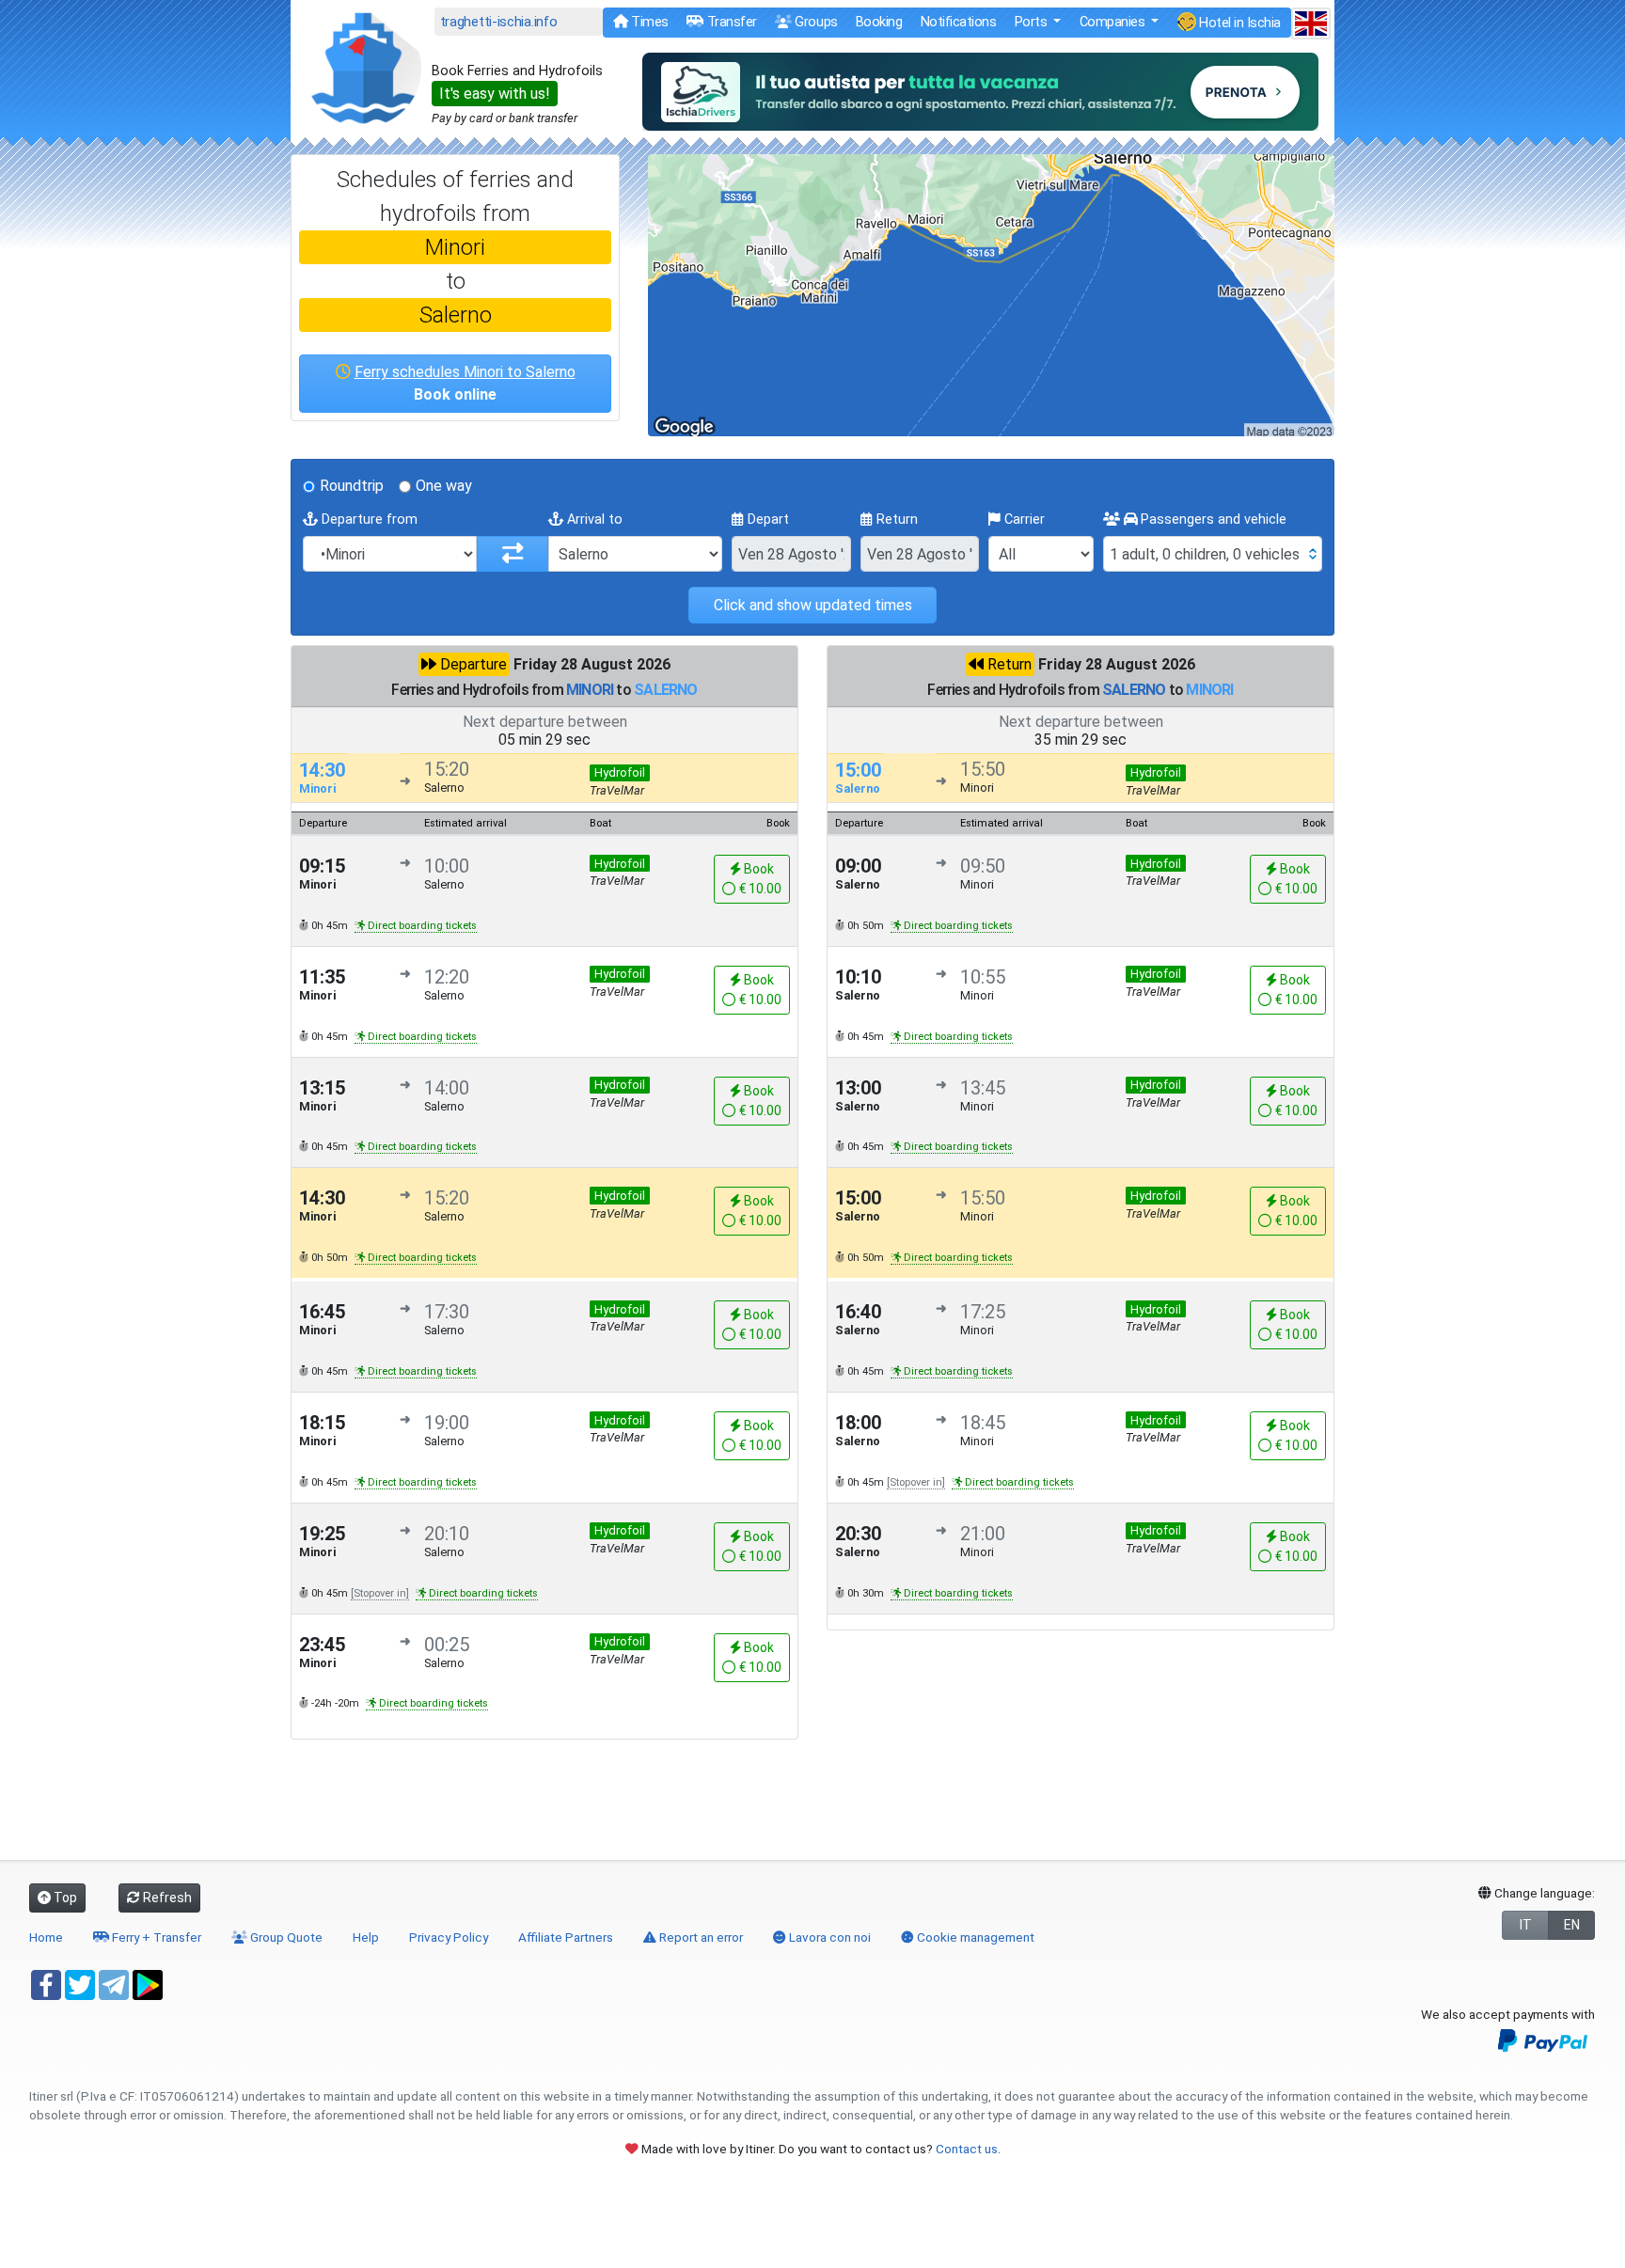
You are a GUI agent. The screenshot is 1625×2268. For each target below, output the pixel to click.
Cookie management (974, 1937)
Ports (1033, 22)
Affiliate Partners (566, 1937)
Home (46, 1937)
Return (895, 520)
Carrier (1023, 520)
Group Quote (285, 1937)
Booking (879, 22)
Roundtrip (352, 486)
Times (648, 22)
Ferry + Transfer (155, 1937)
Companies (1114, 22)
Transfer (730, 22)
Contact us (967, 2149)
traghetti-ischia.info (499, 22)
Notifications (959, 22)
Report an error (700, 1937)
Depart (766, 520)
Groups (815, 22)
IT (1526, 1925)
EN (1572, 1925)
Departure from (368, 520)
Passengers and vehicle (1212, 520)
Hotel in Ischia (1238, 23)
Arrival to (593, 520)
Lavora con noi (828, 1937)
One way (444, 486)
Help (366, 1937)
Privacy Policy (449, 1937)
